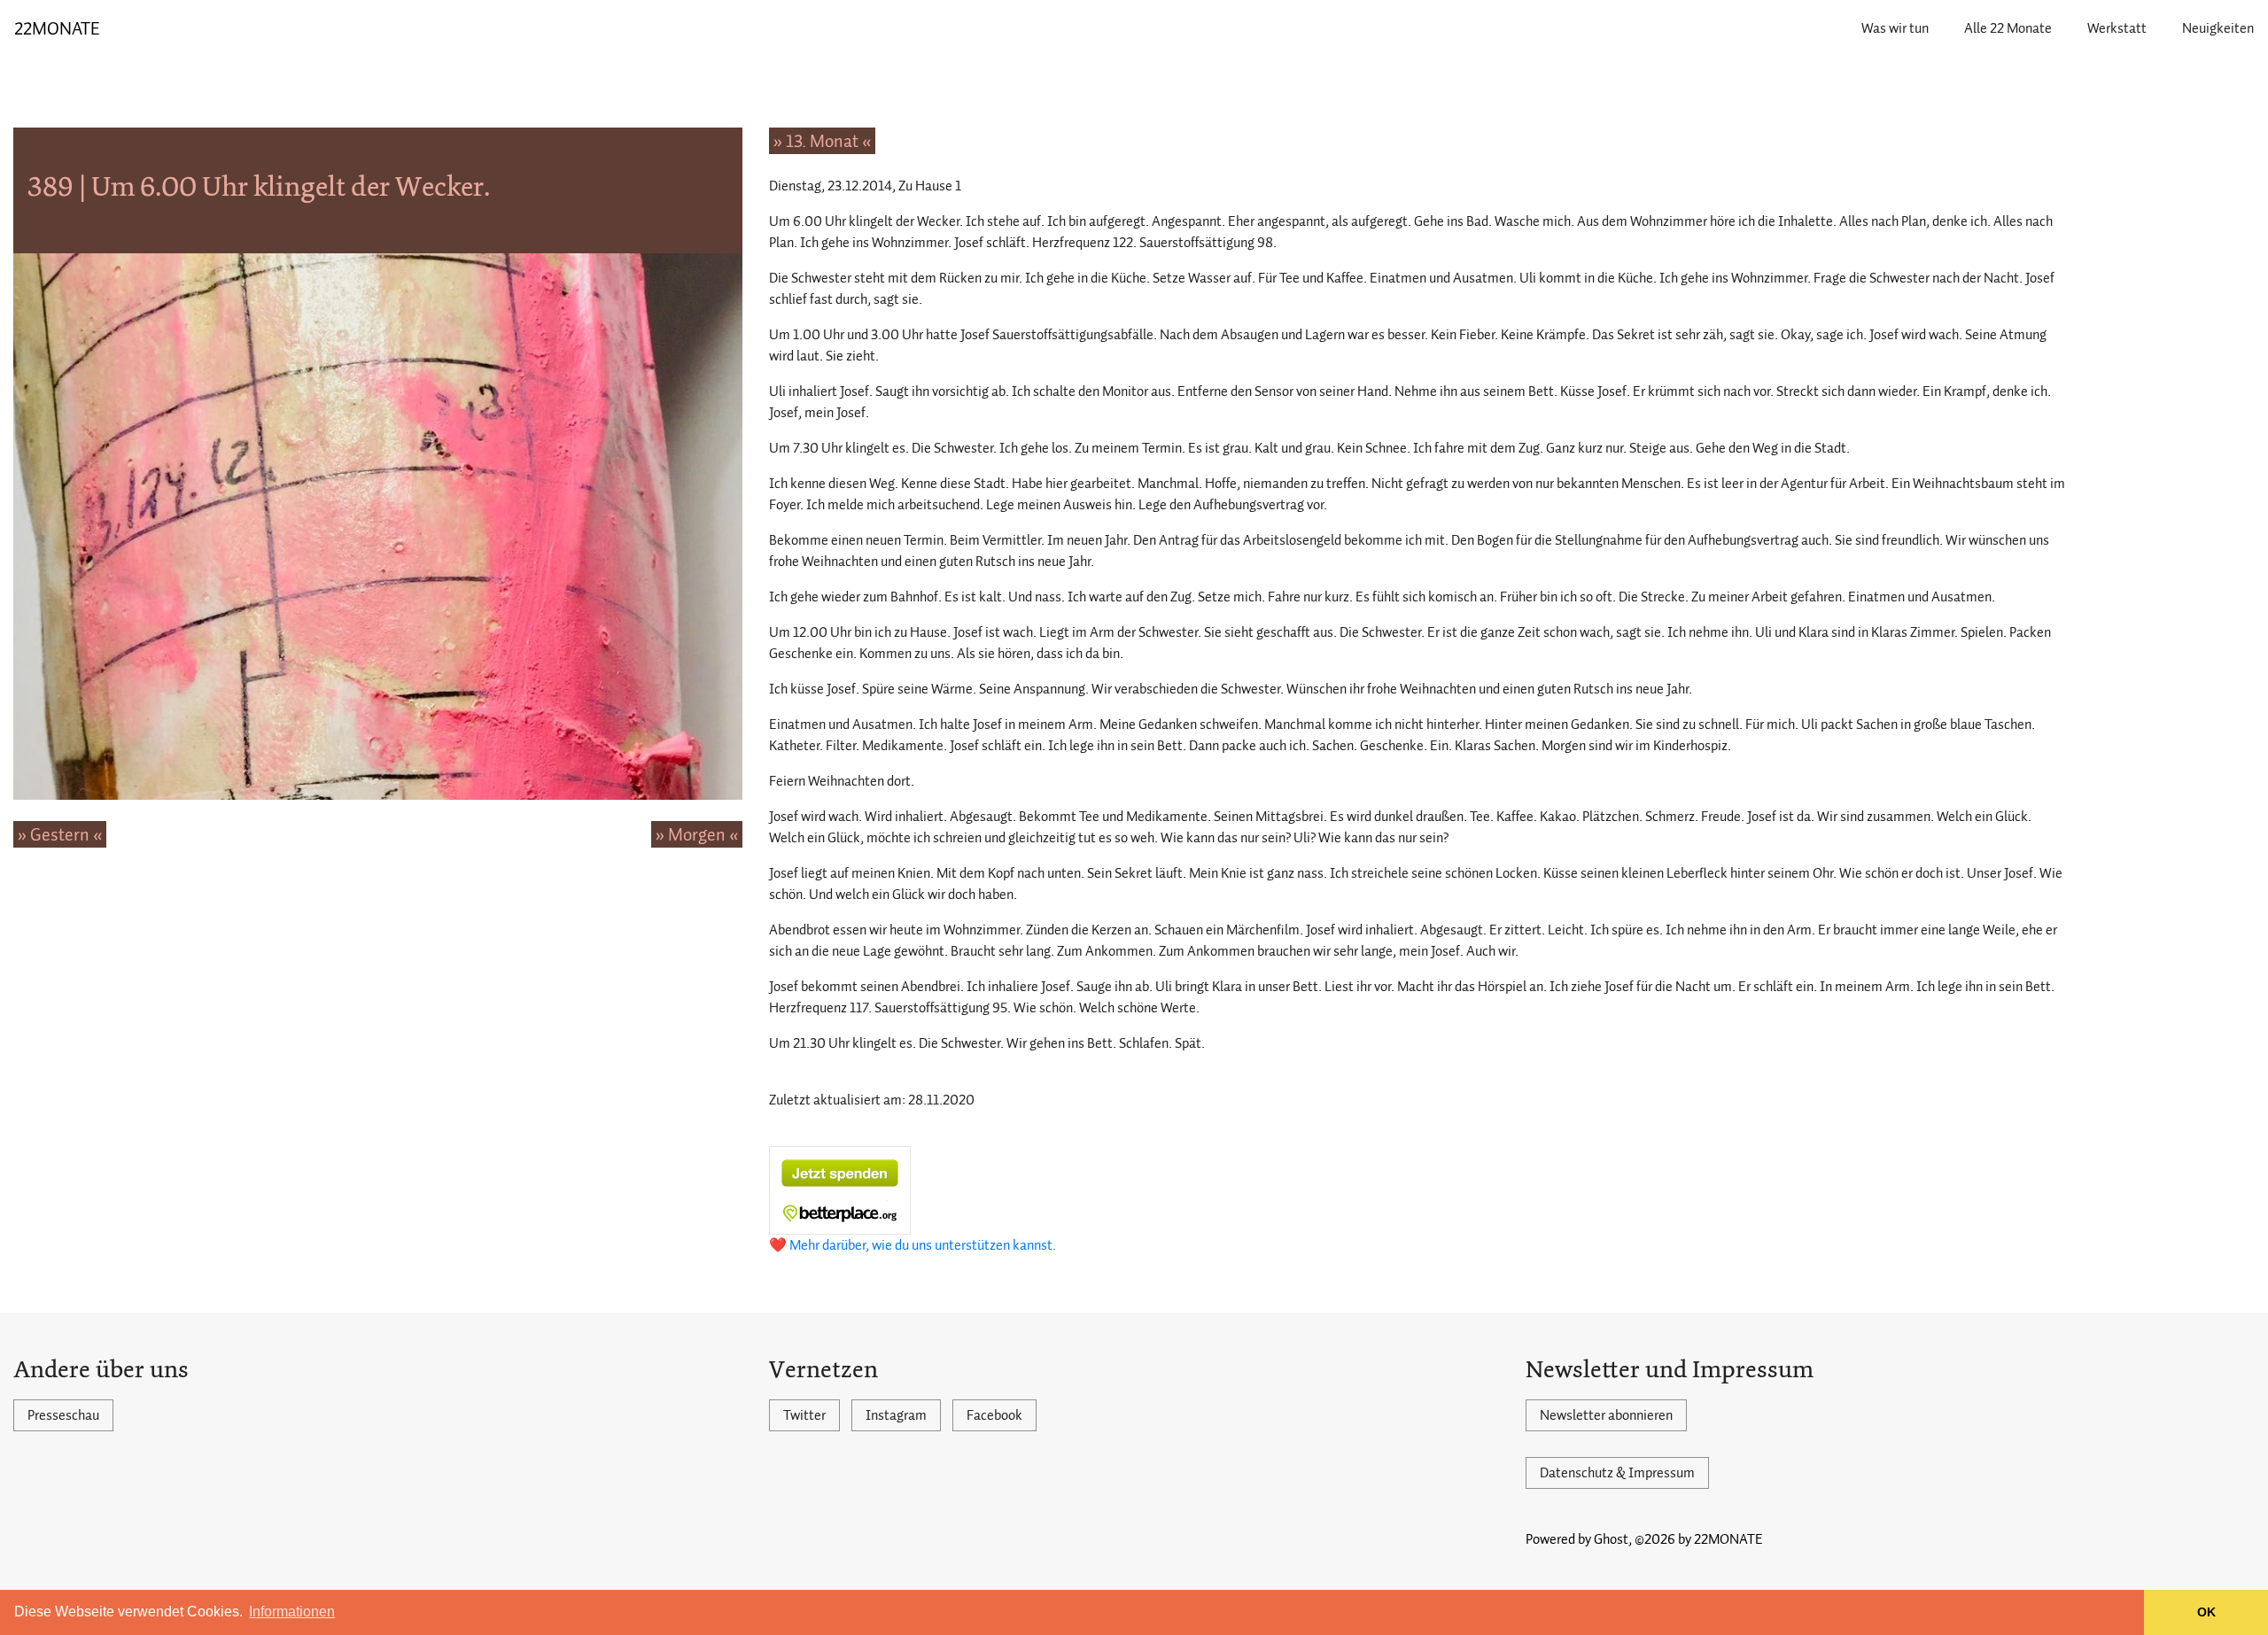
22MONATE (57, 28)
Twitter (804, 1415)
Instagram (896, 1415)
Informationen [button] (292, 1612)
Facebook (994, 1415)
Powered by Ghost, (1579, 1539)
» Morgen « (697, 834)
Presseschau (63, 1415)
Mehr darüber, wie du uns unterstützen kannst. (923, 1245)
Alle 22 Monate (2008, 28)
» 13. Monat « (822, 141)
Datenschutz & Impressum (1617, 1473)
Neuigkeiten (2218, 28)
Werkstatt (2117, 28)
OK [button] (2206, 1612)
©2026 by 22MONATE (1699, 1539)
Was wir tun (1895, 28)
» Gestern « (60, 834)
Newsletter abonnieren (1606, 1415)
